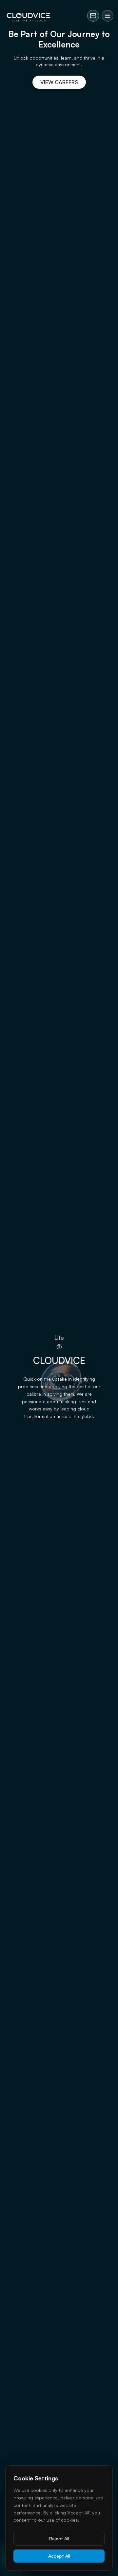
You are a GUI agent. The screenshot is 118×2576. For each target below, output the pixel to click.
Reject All (59, 2539)
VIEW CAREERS (59, 82)
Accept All (59, 2556)
